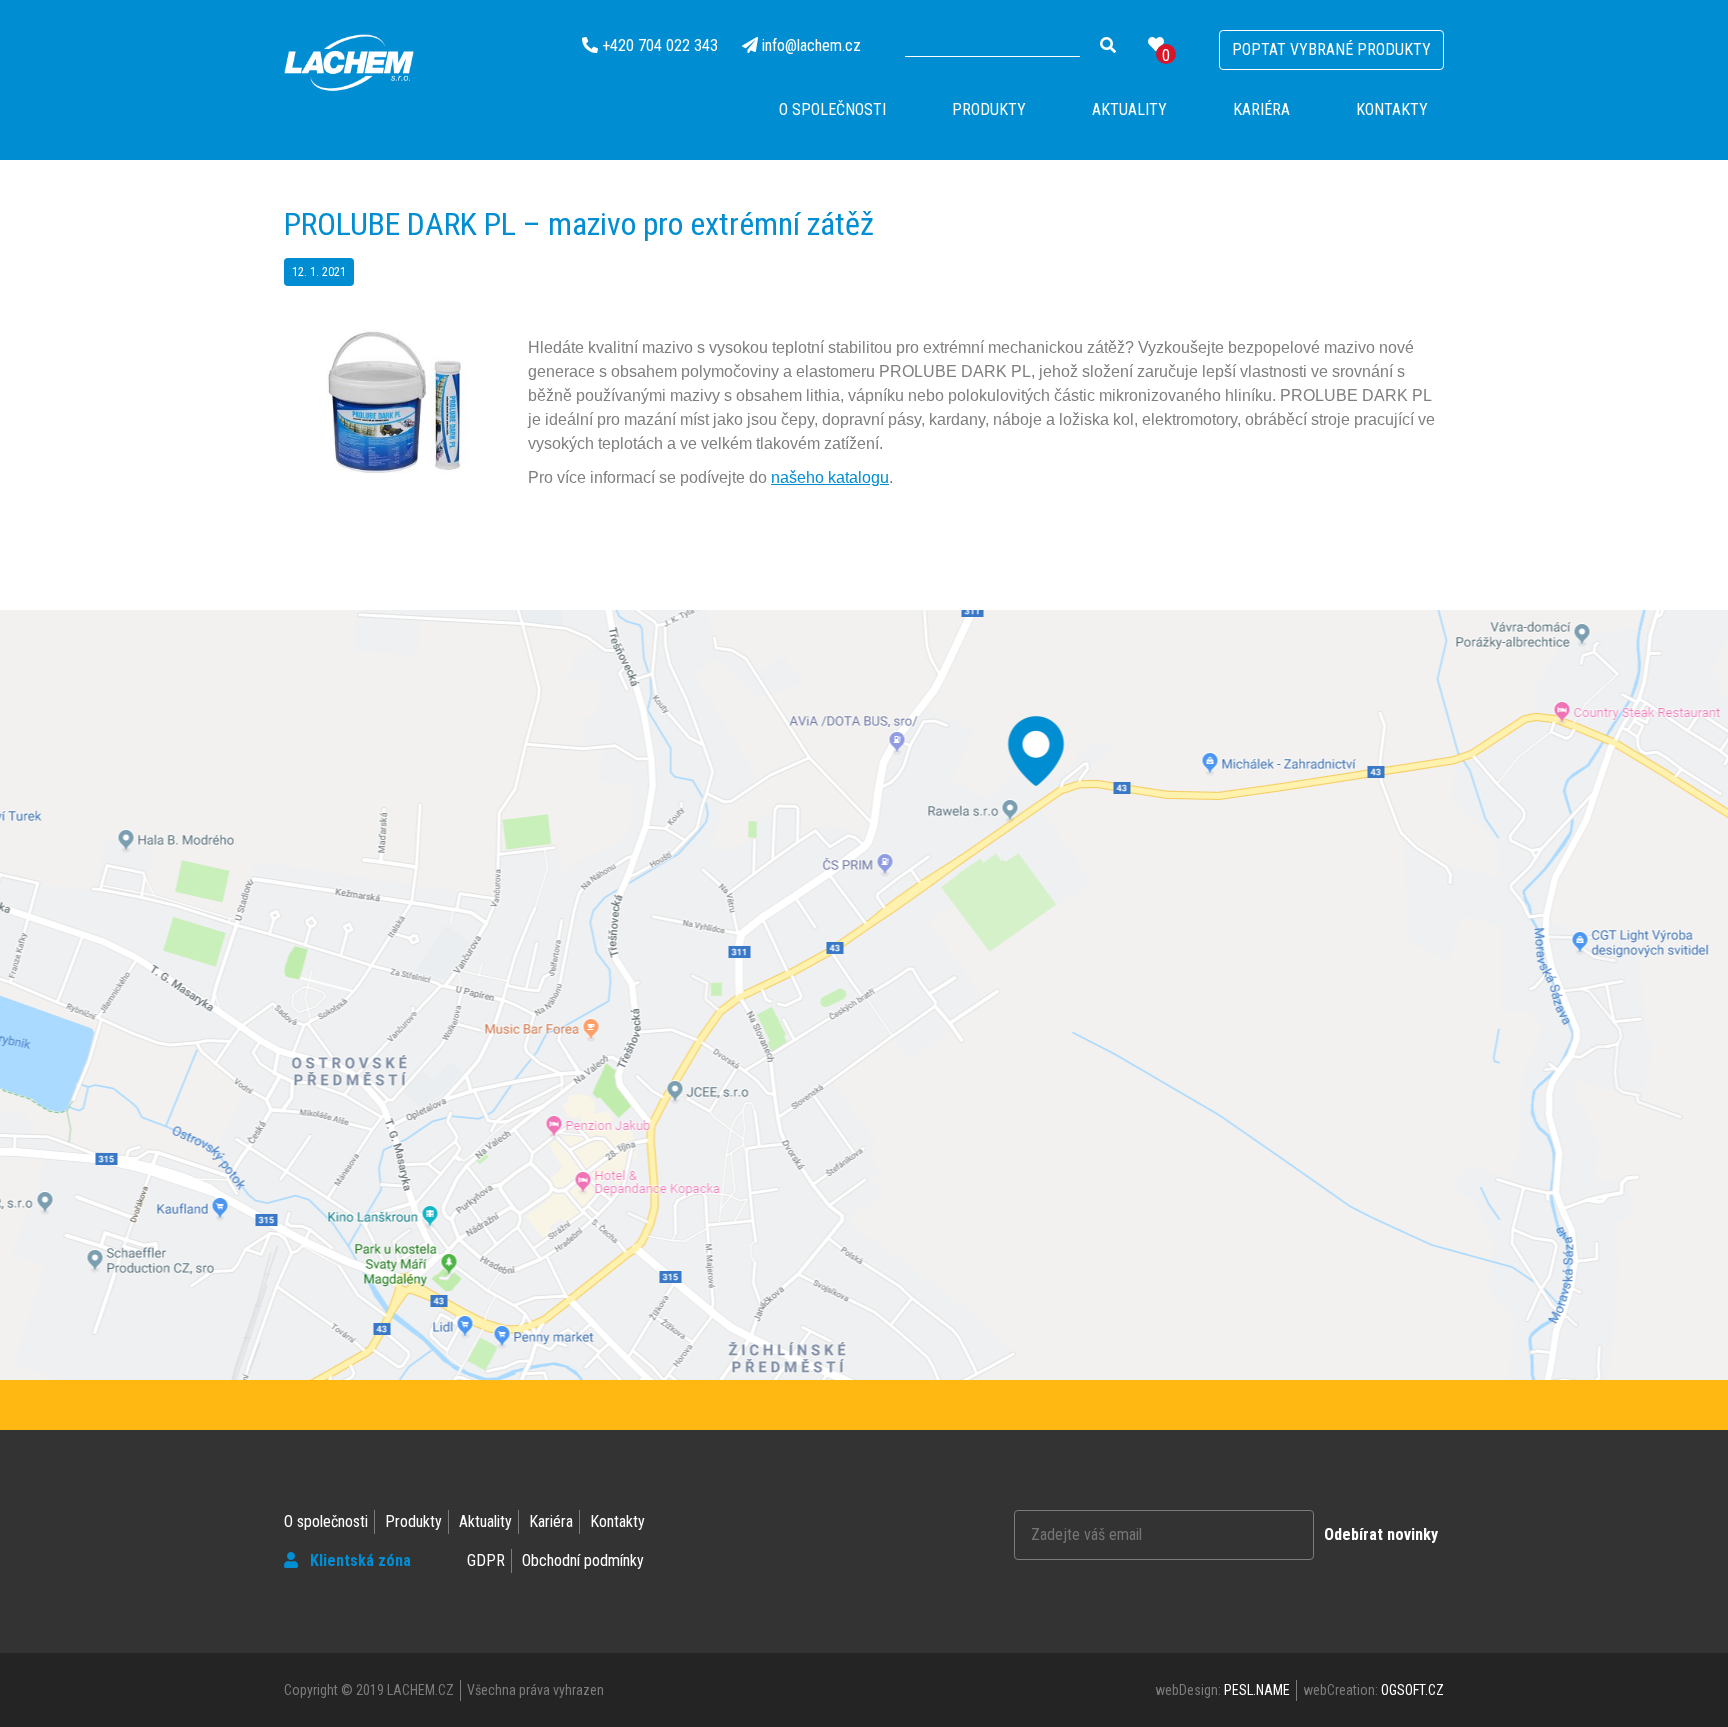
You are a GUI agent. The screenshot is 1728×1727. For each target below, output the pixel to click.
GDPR (486, 1560)
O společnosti (832, 109)
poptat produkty (1331, 49)
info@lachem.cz (811, 45)
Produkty (989, 109)
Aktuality (1129, 109)
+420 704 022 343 (660, 45)
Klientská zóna (358, 1560)
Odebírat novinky (1381, 1534)
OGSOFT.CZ (1412, 1690)
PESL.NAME (1257, 1690)
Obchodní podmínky (583, 1560)
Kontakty (1392, 109)
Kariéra (1261, 109)
